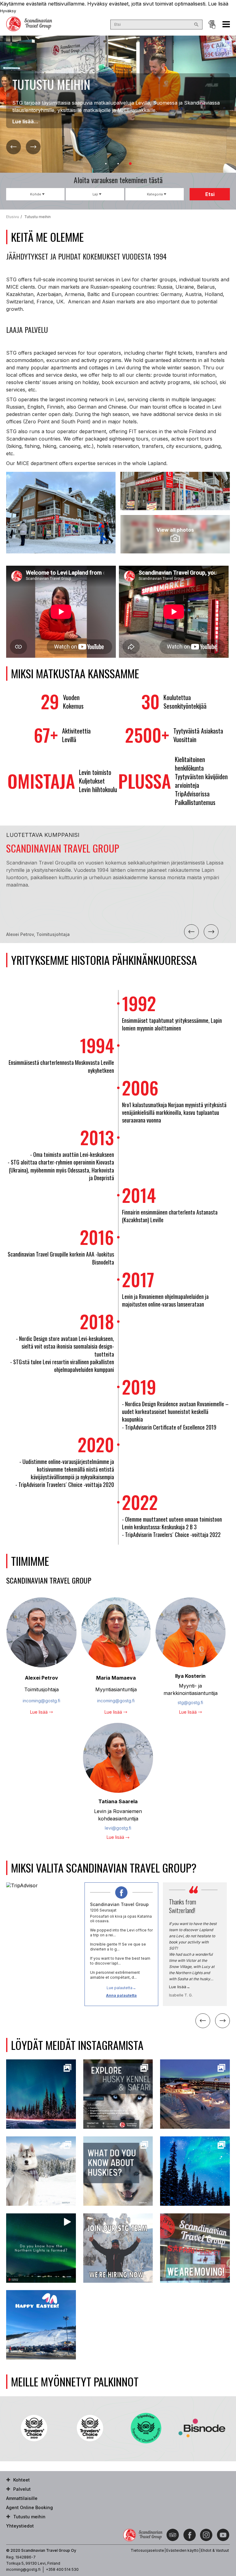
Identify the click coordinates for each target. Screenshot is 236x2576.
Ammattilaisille (22, 2498)
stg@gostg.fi (190, 1702)
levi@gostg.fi (118, 1828)
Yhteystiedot (20, 2526)
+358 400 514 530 (62, 2569)
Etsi (210, 194)
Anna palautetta (121, 1995)
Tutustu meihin (29, 2517)
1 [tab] (106, 164)
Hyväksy (8, 11)
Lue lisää (218, 4)
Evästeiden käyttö (183, 2550)
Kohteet (22, 2480)
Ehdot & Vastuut (215, 2550)
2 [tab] (118, 164)
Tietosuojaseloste (147, 2550)
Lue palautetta (120, 1988)
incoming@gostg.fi (41, 1701)
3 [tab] (130, 164)
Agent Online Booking (212, 25)
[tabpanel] (118, 104)
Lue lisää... (25, 121)
